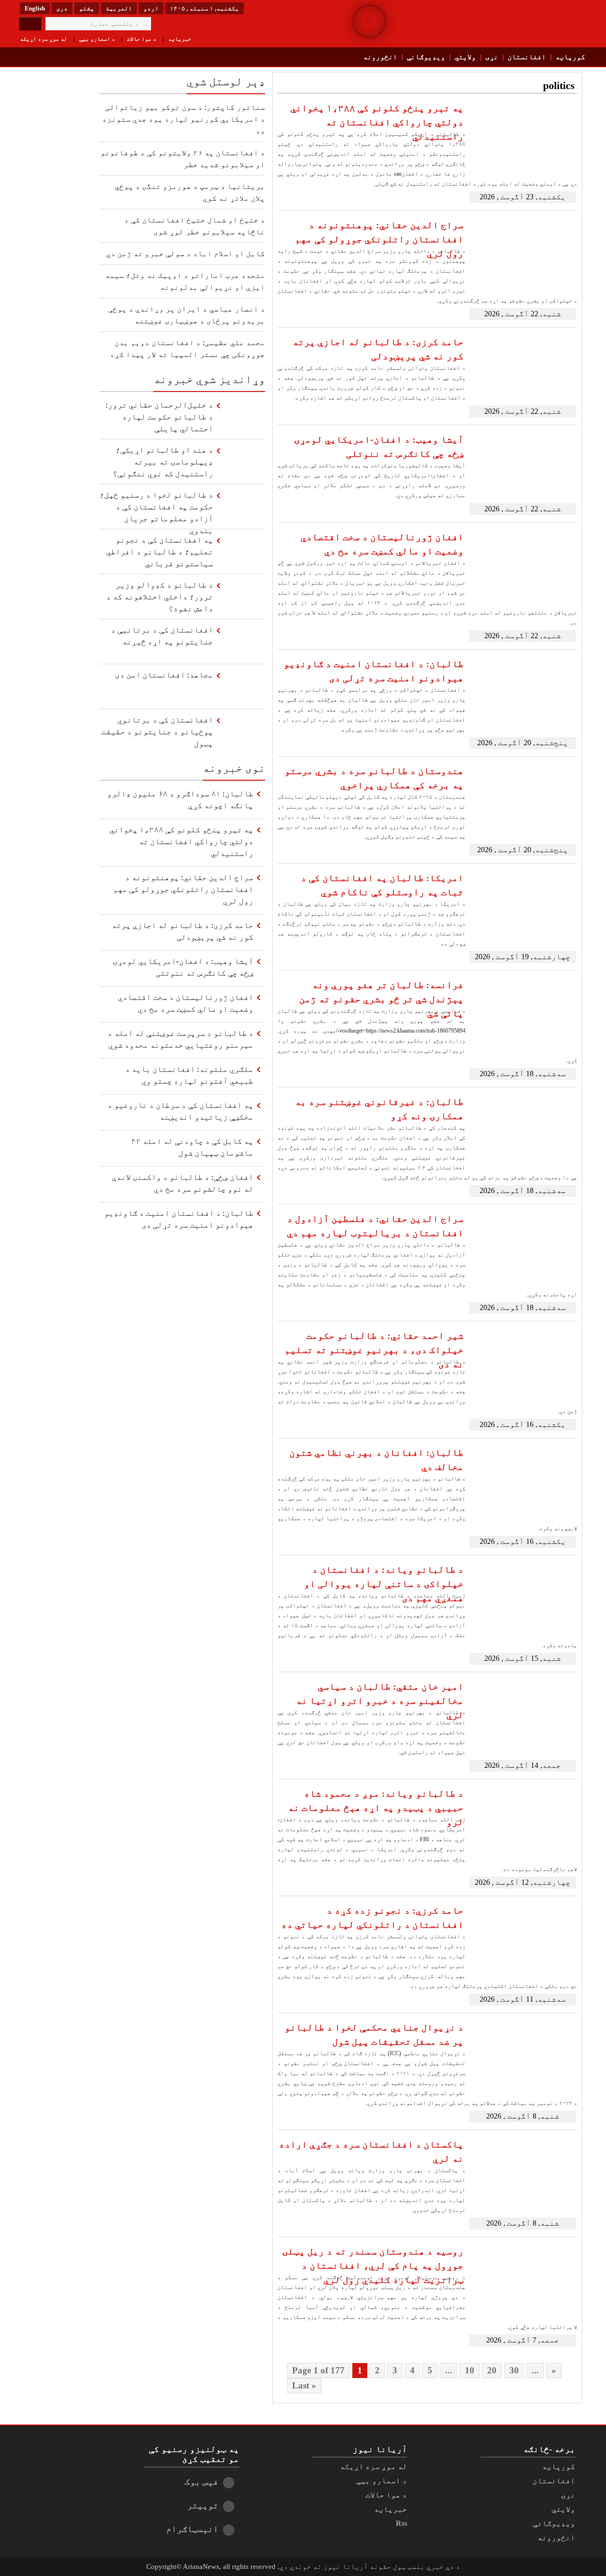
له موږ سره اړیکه (44, 39)
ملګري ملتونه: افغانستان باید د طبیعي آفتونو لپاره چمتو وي (189, 1075)
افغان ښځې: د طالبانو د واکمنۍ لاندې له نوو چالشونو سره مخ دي (183, 1183)
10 (470, 2370)
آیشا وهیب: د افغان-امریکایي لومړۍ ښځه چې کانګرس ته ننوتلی (379, 446)
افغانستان (527, 57)
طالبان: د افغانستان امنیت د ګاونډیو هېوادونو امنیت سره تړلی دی (374, 671)
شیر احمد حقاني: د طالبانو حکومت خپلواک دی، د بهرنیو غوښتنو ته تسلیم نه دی (374, 1350)
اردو (151, 8)
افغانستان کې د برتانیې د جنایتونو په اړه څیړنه (162, 636)
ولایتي (465, 57)
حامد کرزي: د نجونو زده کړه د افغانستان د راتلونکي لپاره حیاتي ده (372, 1917)
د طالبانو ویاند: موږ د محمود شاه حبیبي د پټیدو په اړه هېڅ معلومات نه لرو (376, 1808)
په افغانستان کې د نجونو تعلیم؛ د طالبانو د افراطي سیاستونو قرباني (160, 552)
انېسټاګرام (192, 2529)
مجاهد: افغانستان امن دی (164, 675)
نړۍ (492, 57)
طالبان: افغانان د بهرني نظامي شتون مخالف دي (376, 1460)
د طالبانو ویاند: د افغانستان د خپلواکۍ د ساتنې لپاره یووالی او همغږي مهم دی (384, 1584)
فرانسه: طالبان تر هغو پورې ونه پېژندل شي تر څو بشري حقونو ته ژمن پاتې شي (381, 999)
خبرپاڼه (180, 39)
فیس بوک (201, 2482)
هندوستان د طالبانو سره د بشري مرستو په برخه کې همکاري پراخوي (374, 778)
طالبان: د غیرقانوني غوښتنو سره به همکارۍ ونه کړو (379, 1109)
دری (62, 8)
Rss (401, 2523)
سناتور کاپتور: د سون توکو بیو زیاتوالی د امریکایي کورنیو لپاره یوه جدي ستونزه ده (184, 119)
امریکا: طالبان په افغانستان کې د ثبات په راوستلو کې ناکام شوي (382, 885)
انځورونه (380, 57)
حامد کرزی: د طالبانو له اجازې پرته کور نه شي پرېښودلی (378, 349)
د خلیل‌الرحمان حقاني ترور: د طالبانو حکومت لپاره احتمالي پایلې (159, 417)
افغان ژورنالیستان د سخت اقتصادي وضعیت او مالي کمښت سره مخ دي (382, 544)
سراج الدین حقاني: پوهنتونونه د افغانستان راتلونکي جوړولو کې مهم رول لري (379, 239)
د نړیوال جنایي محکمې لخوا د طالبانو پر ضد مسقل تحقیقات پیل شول (374, 2034)
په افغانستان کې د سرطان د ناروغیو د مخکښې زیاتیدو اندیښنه (180, 1111)
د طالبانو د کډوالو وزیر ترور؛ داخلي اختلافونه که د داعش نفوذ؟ (160, 597)
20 (492, 2370)
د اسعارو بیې (97, 39)
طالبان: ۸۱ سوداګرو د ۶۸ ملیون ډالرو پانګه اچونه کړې (180, 800)
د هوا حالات (142, 39)
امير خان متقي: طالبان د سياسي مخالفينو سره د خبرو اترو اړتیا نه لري (380, 1701)
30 (514, 2370)
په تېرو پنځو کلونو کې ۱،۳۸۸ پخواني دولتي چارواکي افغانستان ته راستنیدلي (377, 122)
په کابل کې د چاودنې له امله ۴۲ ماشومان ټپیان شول (192, 1147)
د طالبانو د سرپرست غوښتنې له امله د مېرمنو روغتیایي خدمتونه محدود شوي (180, 1039)
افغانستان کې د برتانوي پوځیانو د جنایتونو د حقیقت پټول (157, 732)
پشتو (87, 8)
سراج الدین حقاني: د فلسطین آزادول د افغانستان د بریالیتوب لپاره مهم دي (375, 1226)
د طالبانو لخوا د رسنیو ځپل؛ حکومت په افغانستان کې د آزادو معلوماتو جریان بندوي (156, 510)
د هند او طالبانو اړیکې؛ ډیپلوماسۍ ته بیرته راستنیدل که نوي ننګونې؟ (163, 462)
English (35, 8)
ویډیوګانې (426, 57)
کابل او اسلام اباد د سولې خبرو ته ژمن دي (186, 254)
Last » (304, 2385)
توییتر (203, 2505)
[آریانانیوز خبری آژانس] (521, 24)
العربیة (119, 8)
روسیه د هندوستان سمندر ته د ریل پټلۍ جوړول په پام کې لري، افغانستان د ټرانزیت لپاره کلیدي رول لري (373, 2265)
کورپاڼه (570, 57)
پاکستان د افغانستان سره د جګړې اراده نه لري (371, 2151)
